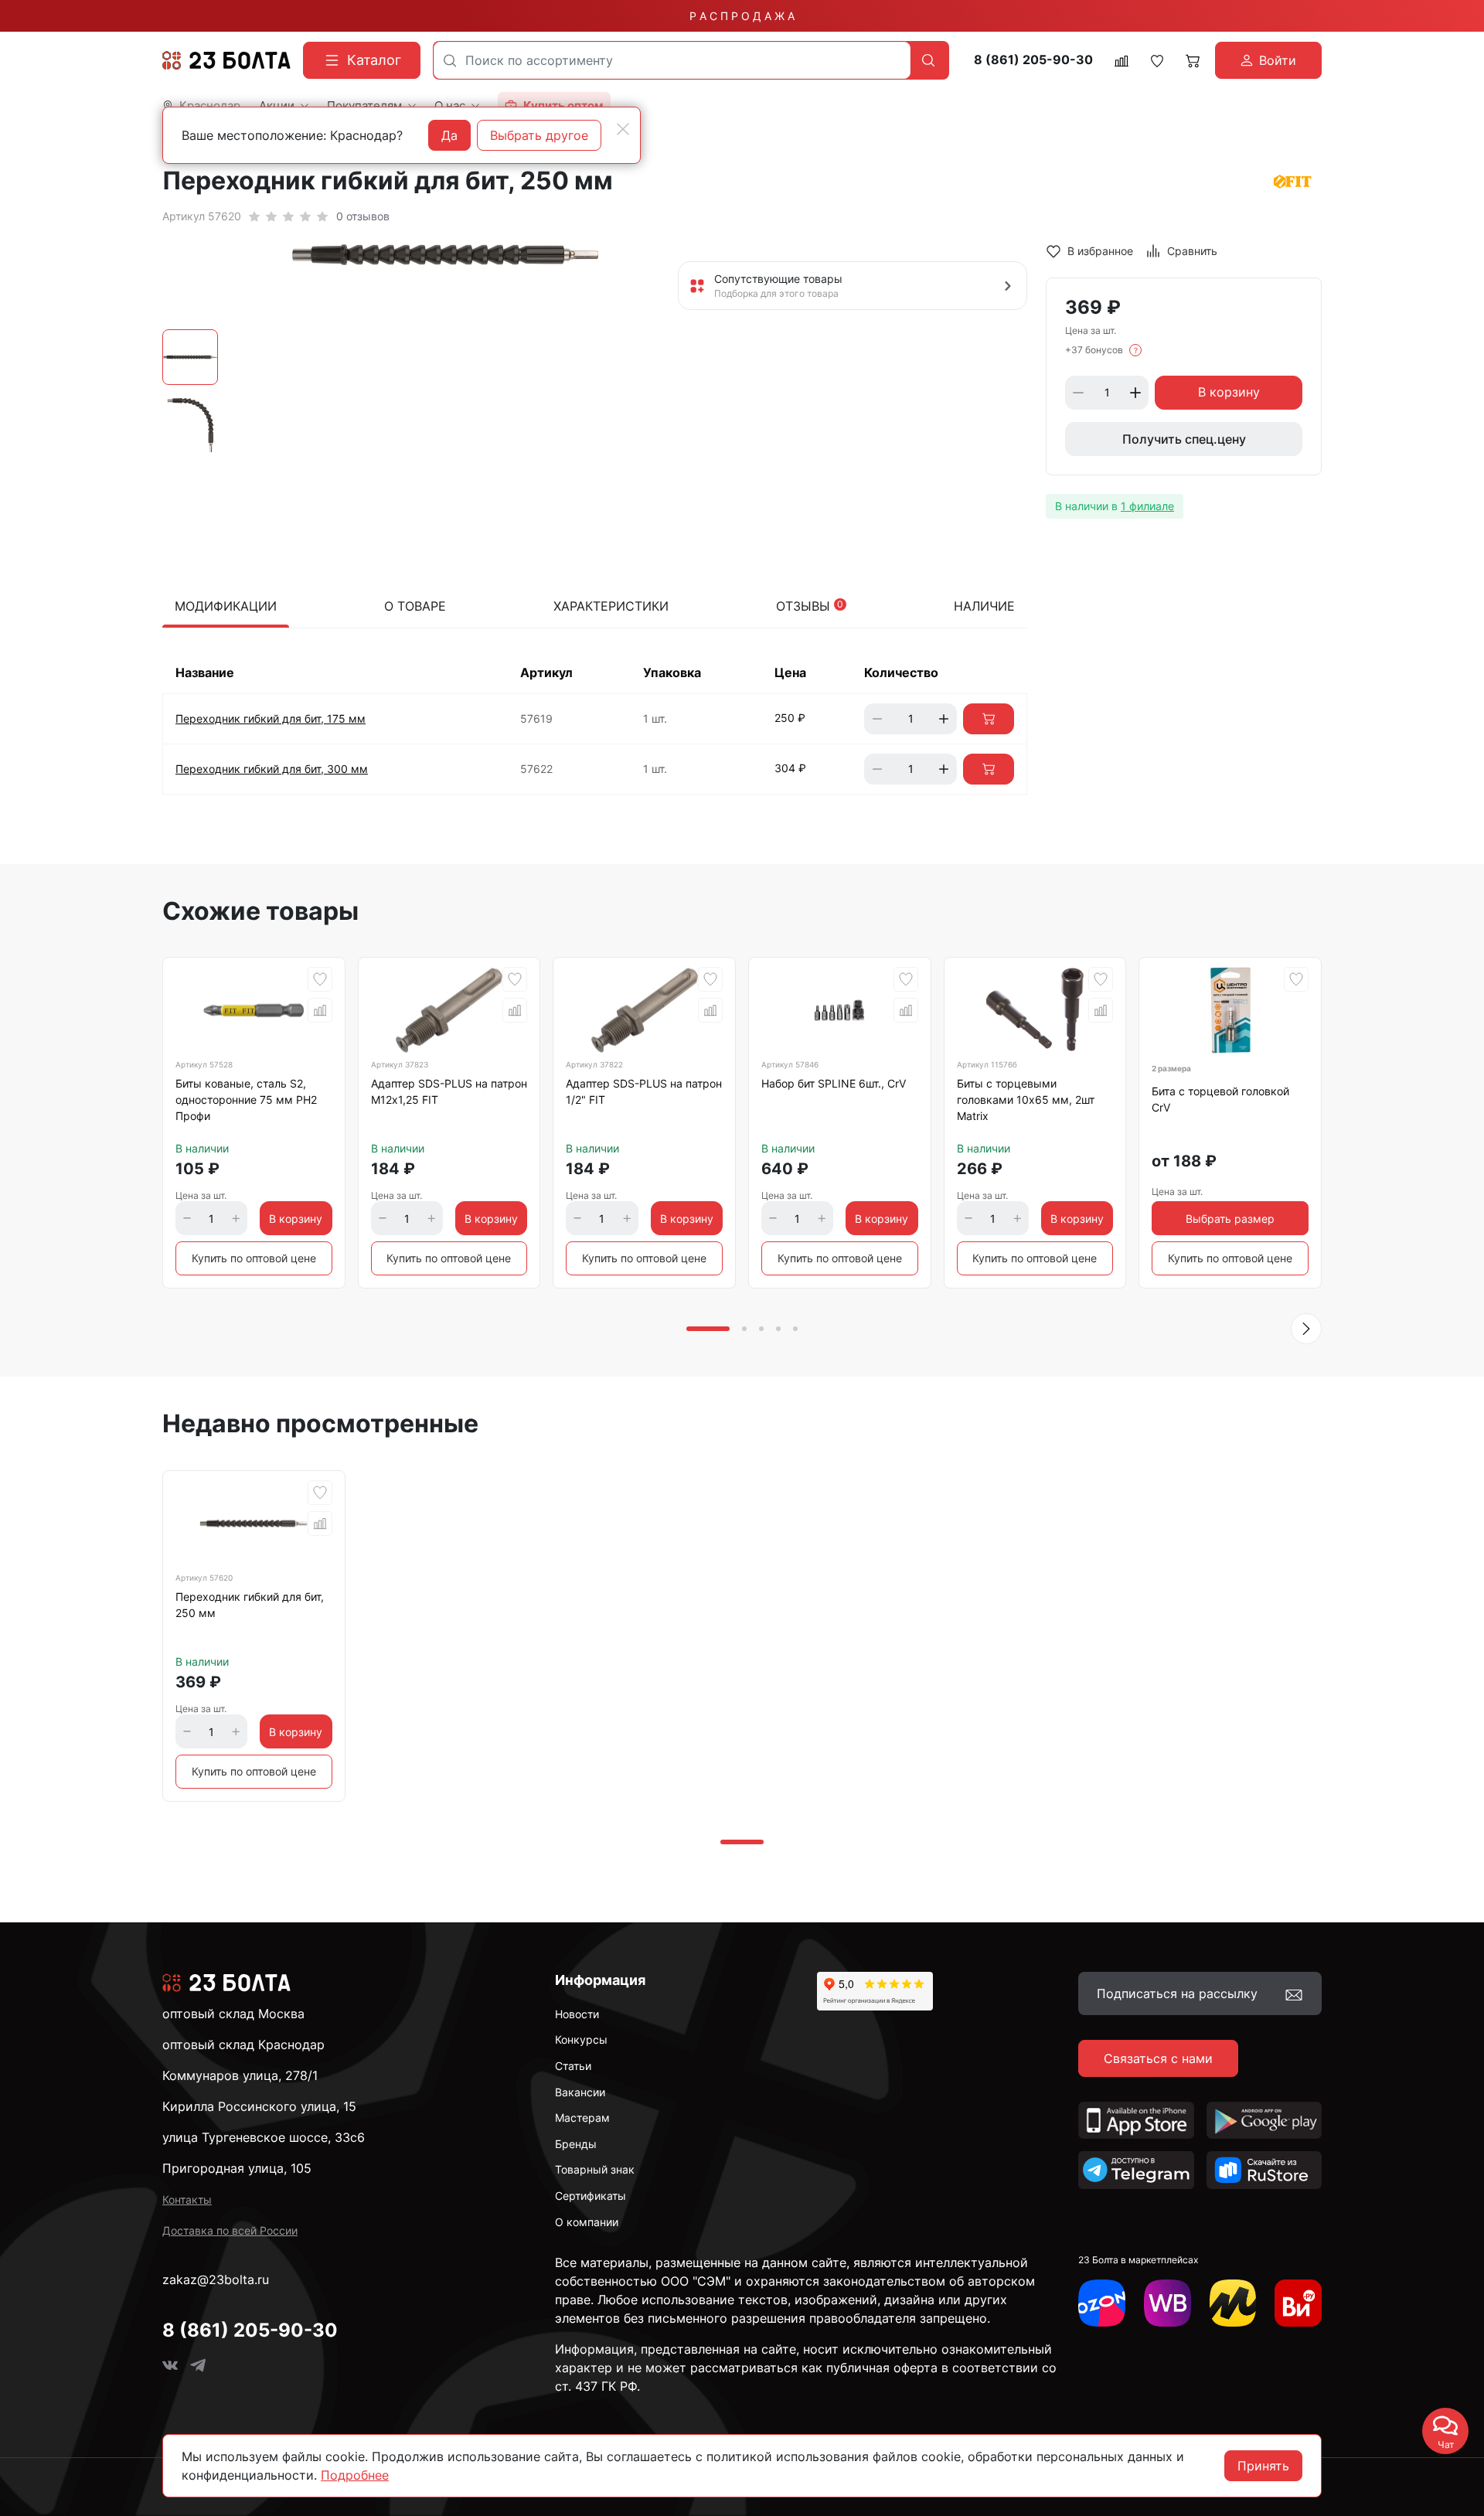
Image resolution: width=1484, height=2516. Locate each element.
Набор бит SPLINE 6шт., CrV (834, 1083)
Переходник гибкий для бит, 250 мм (250, 1605)
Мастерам (582, 2118)
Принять (1263, 2466)
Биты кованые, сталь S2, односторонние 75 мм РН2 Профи (246, 1100)
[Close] (623, 129)
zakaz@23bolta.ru (216, 2279)
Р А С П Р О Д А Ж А (742, 16)
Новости (577, 2014)
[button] (1306, 1329)
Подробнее (355, 2475)
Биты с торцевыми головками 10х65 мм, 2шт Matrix (1026, 1100)
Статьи (573, 2066)
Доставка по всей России (230, 2230)
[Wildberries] (1167, 2303)
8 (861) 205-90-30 (1033, 60)
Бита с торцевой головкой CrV (1220, 1099)
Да (449, 135)
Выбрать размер (1230, 1219)
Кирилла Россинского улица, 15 (259, 2106)
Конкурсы (581, 2039)
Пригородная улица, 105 (237, 2168)
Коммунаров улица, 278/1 (240, 2075)
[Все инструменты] (1298, 2303)
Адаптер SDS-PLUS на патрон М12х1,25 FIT (449, 1091)
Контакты (187, 2199)
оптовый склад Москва (233, 2014)
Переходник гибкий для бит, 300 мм (272, 769)
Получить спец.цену (1184, 439)
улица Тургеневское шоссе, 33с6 (264, 2137)
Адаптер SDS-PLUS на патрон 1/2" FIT (644, 1091)
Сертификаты (591, 2196)
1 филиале (1147, 506)
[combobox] (672, 60)
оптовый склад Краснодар (243, 2044)
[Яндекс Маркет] (1233, 2303)
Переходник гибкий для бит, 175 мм (271, 718)
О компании (587, 2222)
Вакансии (580, 2092)
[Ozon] (1102, 2303)
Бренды (576, 2144)
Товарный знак (595, 2169)
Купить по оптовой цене (254, 1258)
